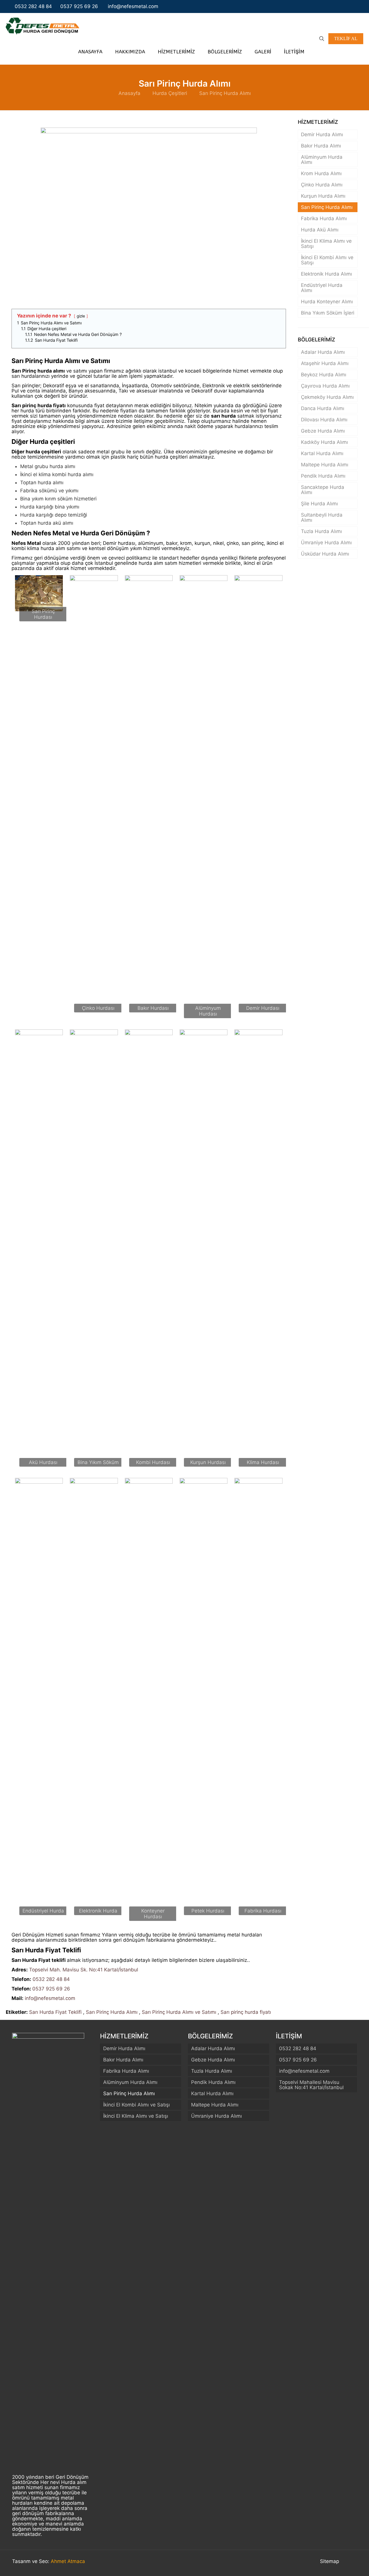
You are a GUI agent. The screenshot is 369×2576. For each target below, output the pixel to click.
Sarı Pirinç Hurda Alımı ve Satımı (179, 2012)
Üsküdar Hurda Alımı (325, 554)
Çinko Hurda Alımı (322, 185)
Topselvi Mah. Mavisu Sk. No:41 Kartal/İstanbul (84, 1970)
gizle (81, 316)
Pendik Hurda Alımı (323, 476)
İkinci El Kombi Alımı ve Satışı (327, 260)
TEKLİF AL (346, 39)
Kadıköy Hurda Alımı (324, 442)
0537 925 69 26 (79, 6)
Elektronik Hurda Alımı (326, 274)
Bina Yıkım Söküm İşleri (328, 313)
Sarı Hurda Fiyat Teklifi (55, 2012)
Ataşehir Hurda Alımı (325, 363)
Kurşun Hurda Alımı (323, 196)
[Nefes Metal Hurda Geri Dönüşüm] (43, 26)
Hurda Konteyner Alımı (327, 302)
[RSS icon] (358, 6)
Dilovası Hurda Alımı (324, 420)
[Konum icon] (352, 6)
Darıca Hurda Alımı (323, 408)
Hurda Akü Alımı (320, 230)
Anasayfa (129, 93)
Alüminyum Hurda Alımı (322, 160)
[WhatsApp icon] (334, 6)
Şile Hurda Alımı (319, 504)
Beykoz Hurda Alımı (324, 375)
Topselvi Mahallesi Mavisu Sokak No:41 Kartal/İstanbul (311, 2085)
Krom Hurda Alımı (321, 173)
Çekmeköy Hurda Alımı (327, 397)
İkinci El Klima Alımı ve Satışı (326, 244)
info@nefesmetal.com (132, 6)
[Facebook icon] (340, 6)
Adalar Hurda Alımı (323, 352)
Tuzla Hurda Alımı (321, 531)
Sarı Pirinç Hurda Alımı (225, 93)
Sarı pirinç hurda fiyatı (246, 2012)
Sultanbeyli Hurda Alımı (322, 517)
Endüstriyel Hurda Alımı (322, 288)
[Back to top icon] (351, 2562)
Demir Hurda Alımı (322, 134)
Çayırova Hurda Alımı (325, 386)
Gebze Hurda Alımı (323, 431)
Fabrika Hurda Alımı (324, 218)
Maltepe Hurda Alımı (325, 465)
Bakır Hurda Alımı (321, 146)
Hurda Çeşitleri (170, 93)
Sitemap (330, 2561)
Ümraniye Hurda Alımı (326, 543)
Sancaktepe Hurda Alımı (323, 490)
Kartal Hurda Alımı (322, 453)
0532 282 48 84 (33, 6)
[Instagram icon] (346, 6)
